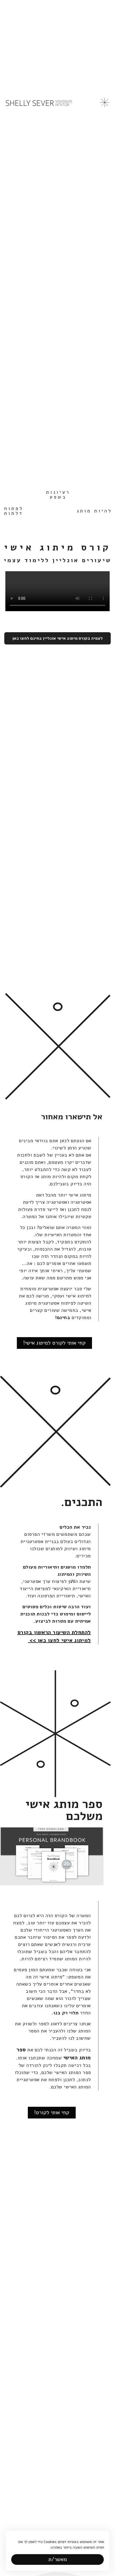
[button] (57, 2559)
